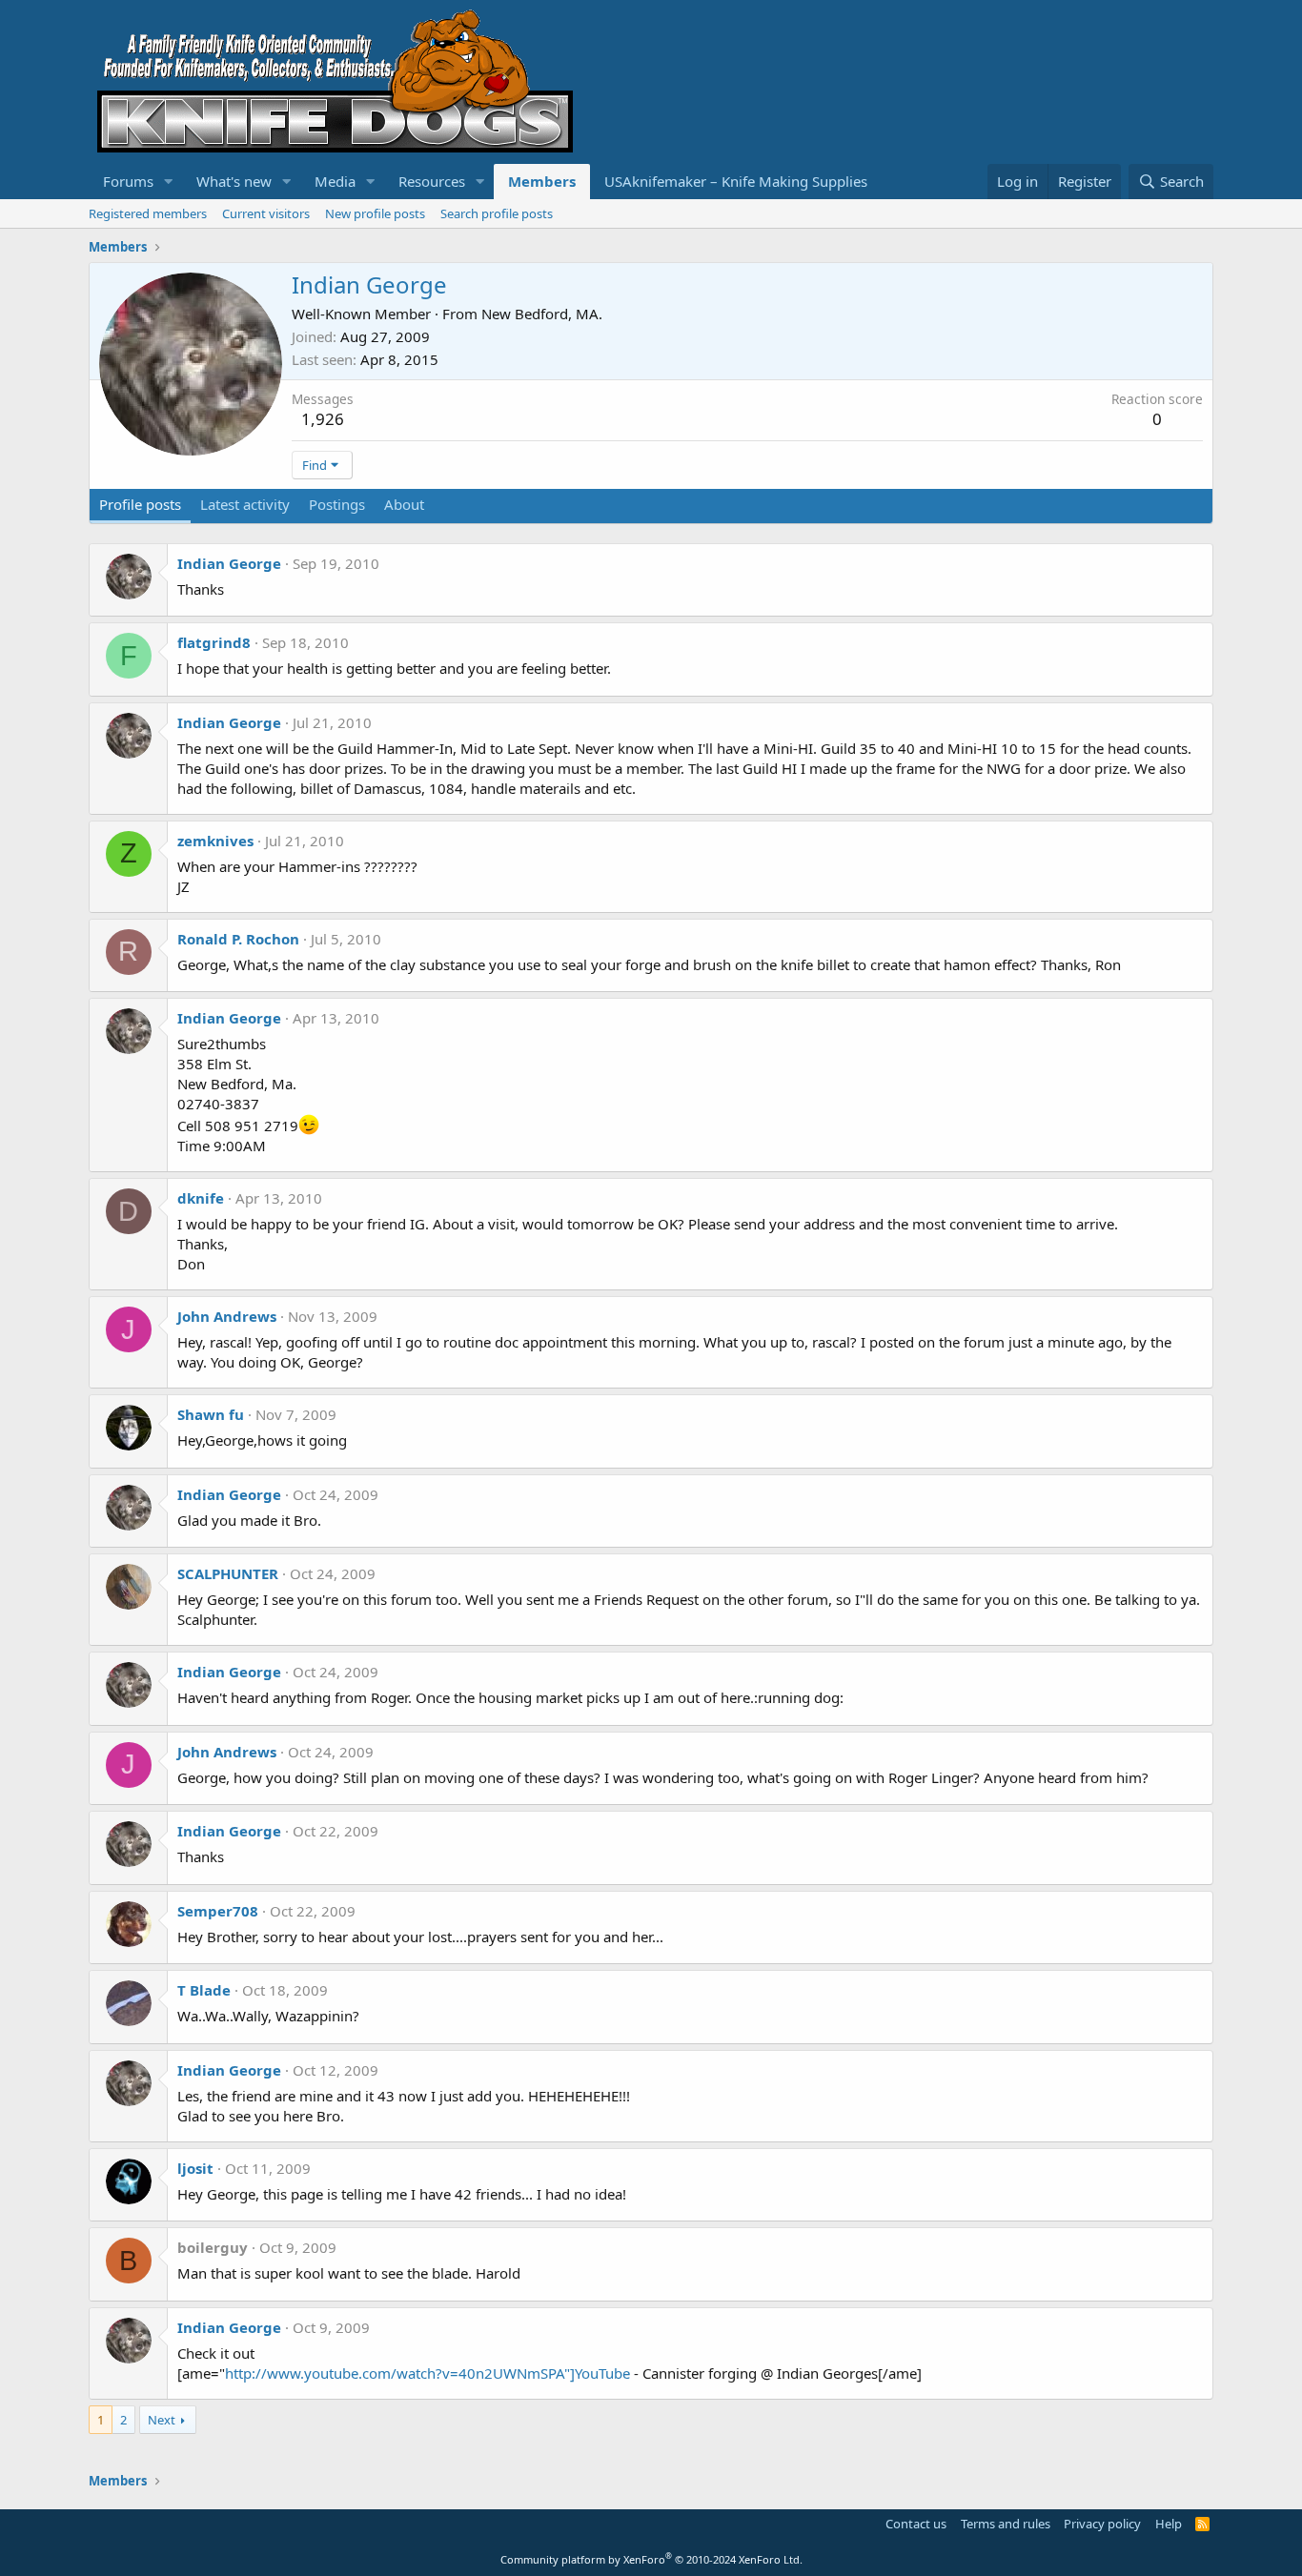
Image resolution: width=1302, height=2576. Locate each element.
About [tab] (404, 504)
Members (542, 181)
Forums (128, 181)
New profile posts (375, 213)
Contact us (916, 2524)
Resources (432, 181)
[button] (169, 182)
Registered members (148, 213)
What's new (234, 181)
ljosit (195, 2168)
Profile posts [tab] (140, 504)
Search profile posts (497, 213)
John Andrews (227, 1316)
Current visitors (266, 213)
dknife (201, 1198)
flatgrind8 (214, 642)
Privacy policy (1102, 2524)
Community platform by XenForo (651, 2559)
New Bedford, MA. (542, 314)
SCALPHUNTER (228, 1573)
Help (1169, 2524)
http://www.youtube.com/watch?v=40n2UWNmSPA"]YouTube (427, 2373)
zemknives (215, 841)
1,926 (323, 419)
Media (335, 181)
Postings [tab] (337, 504)
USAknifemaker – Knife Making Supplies (736, 181)
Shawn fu (211, 1414)
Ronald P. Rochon (238, 939)
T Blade (204, 1990)
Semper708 (218, 1911)
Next (162, 2420)
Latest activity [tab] (245, 504)
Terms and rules (1006, 2524)
